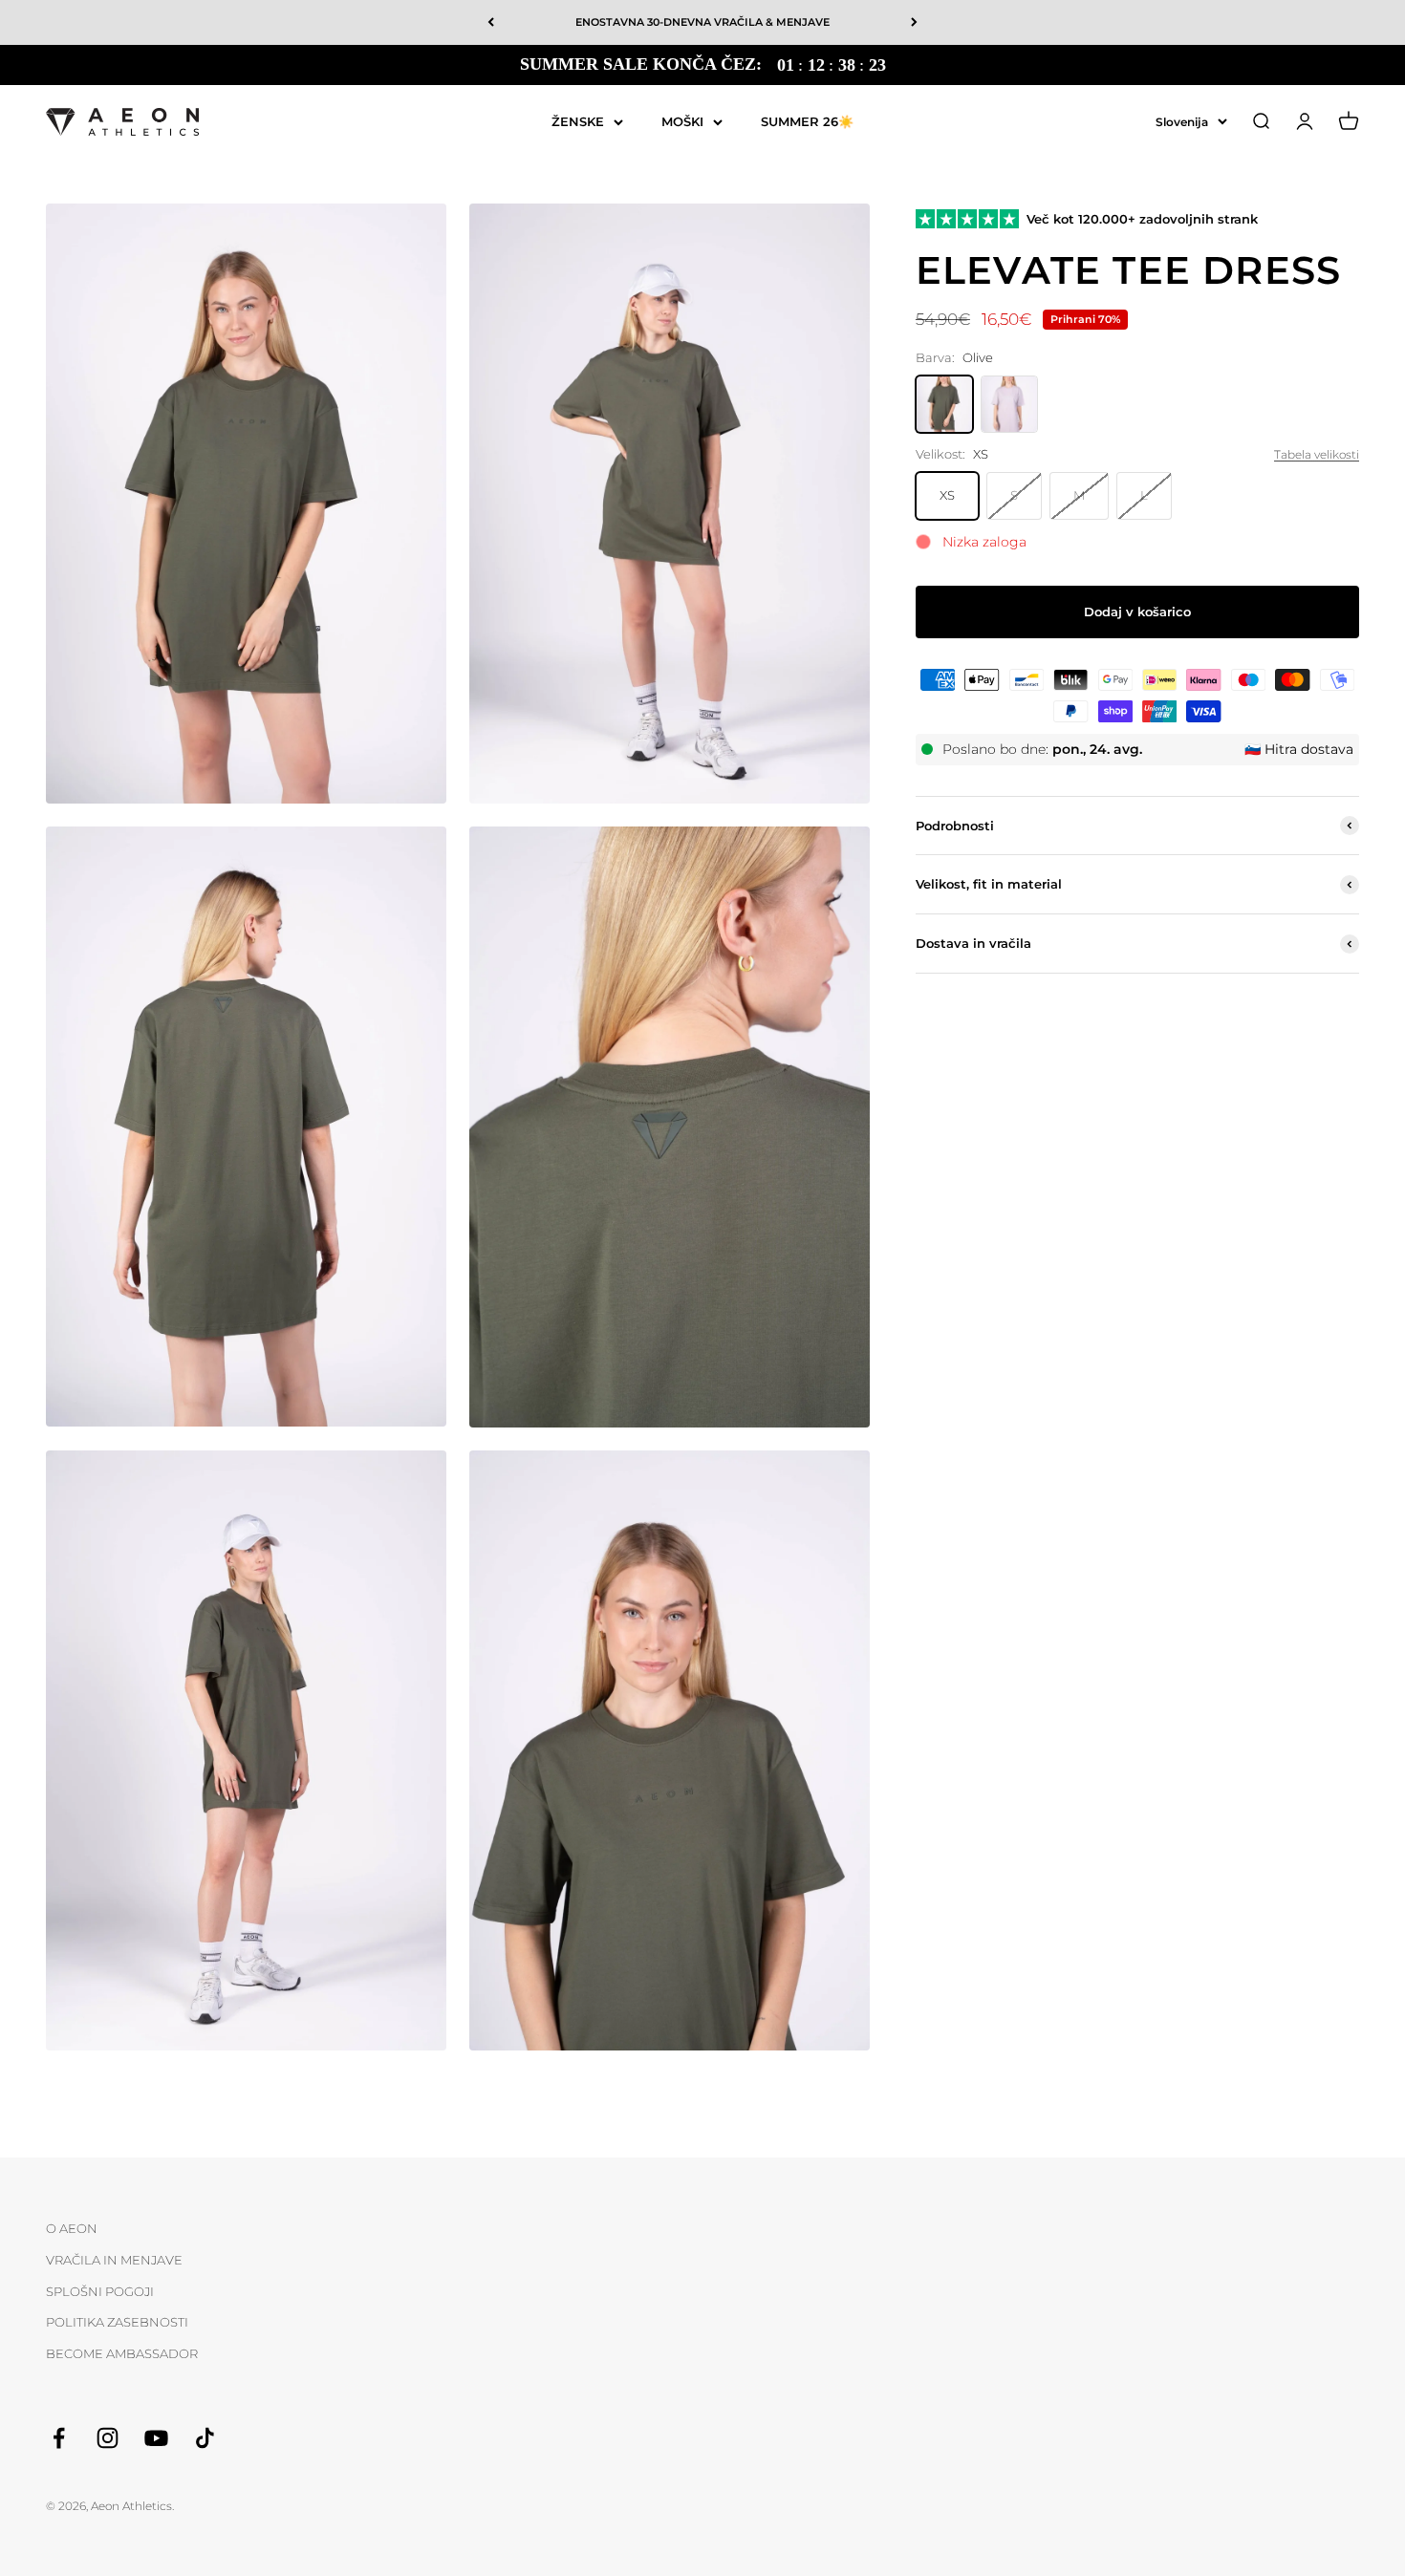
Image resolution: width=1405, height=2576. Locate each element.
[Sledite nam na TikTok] (205, 2438)
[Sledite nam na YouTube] (156, 2438)
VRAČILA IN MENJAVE (114, 2260)
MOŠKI (682, 120)
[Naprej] (914, 22)
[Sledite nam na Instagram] (108, 2438)
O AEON (72, 2228)
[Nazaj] (491, 22)
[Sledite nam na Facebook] (59, 2438)
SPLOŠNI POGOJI (100, 2291)
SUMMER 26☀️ (807, 120)
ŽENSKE (578, 120)
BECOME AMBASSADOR (122, 2353)
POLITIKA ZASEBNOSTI (117, 2322)
